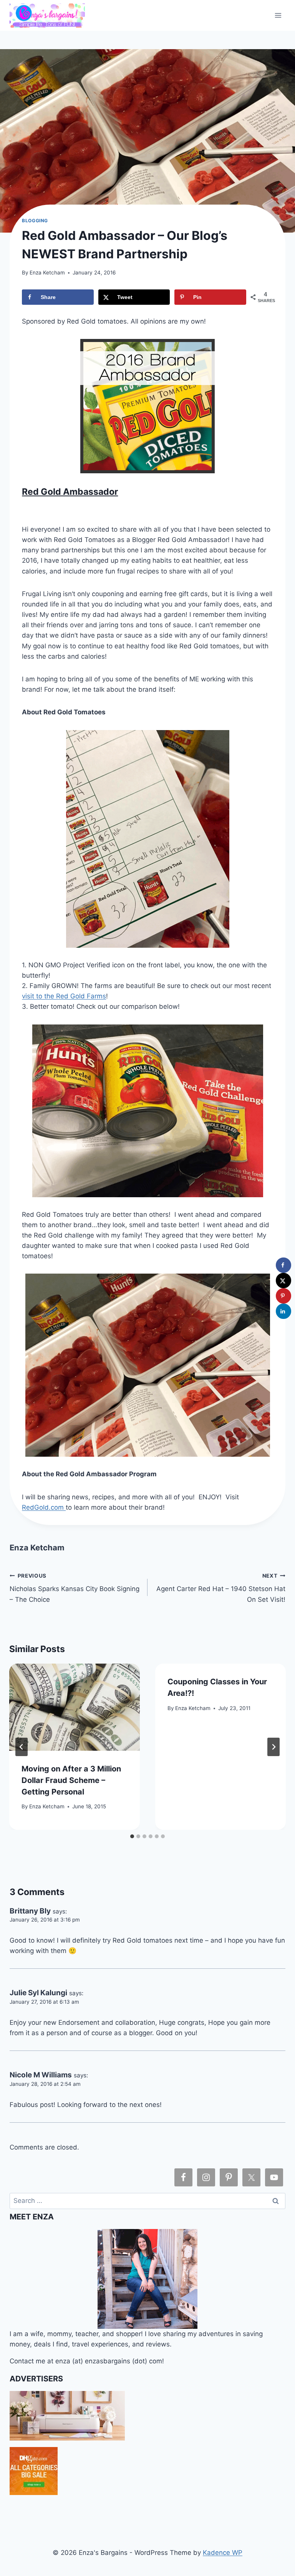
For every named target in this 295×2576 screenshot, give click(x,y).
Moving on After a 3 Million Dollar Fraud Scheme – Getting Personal (71, 1780)
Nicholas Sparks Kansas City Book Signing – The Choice (75, 1588)
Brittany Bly (30, 1911)
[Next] (273, 1747)
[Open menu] (278, 15)
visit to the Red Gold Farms (64, 996)
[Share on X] (283, 1281)
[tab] (132, 1836)
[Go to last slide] (22, 1747)
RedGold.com (44, 1507)
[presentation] (75, 1707)
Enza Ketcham (47, 273)
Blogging (35, 221)
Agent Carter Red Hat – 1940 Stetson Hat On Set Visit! (221, 1588)
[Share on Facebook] (283, 1265)
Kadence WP (223, 2553)
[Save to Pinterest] (283, 1296)
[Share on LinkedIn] (283, 1311)
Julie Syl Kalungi (38, 1993)
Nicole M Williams (41, 2075)
